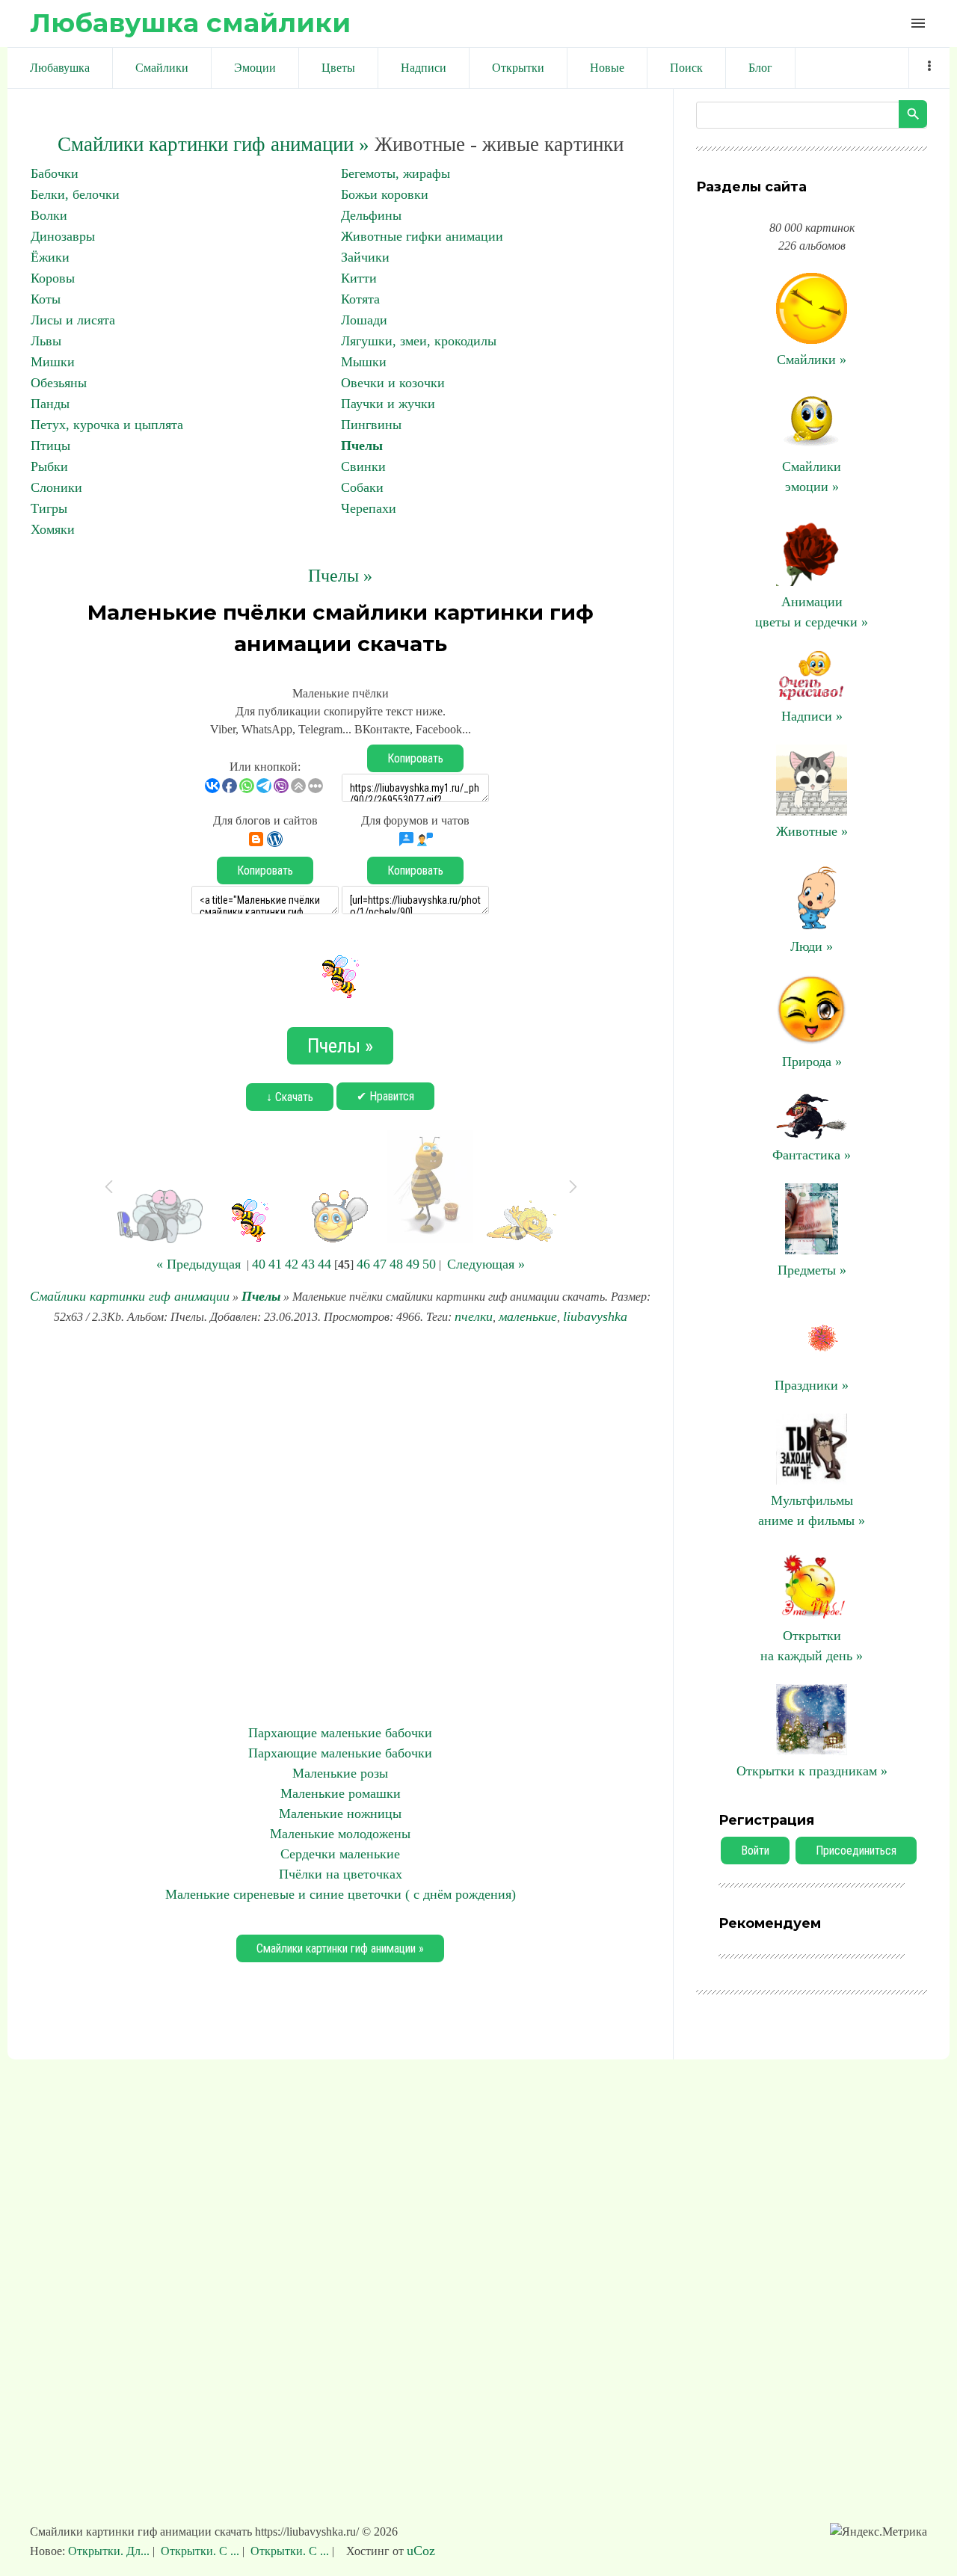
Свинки (363, 466)
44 (324, 1264)
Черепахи (369, 508)
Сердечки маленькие (340, 1854)
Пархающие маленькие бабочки (340, 1733)
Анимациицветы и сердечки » (812, 612)
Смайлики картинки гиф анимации (130, 1296)
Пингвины (371, 425)
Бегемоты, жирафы (396, 173)
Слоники (56, 487)
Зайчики (365, 257)
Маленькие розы (340, 1773)
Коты (46, 299)
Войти (755, 1851)
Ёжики (50, 257)
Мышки (364, 362)
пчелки (474, 1316)
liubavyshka (595, 1316)
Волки (49, 215)
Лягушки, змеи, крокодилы (419, 341)
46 (363, 1264)
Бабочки (55, 173)
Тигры (49, 508)
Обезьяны (59, 383)
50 (429, 1264)
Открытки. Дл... (110, 2551)
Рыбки (49, 466)
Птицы (50, 446)
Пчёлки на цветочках (341, 1874)
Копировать (415, 758)
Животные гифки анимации (422, 236)
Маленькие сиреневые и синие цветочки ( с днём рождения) (341, 1894)
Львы (46, 341)
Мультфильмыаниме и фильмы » (812, 1510)
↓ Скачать (290, 1097)
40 (259, 1264)
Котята (360, 299)
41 (275, 1264)
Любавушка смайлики (190, 23)
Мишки (53, 362)
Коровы (53, 278)
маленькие (528, 1316)
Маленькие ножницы (340, 1814)
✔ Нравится (385, 1096)
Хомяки (53, 529)
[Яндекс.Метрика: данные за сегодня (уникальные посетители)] (878, 2532)
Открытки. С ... (200, 2551)
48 (396, 1264)
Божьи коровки (385, 194)
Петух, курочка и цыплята (107, 425)
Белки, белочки (75, 194)
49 (413, 1264)
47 (380, 1264)
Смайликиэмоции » (812, 477)
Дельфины (371, 215)
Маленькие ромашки (341, 1793)
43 (308, 1264)
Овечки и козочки (393, 383)
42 (292, 1264)
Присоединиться (856, 1851)
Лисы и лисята (73, 320)
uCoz (421, 2551)
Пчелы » (340, 576)
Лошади (364, 320)
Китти (359, 278)
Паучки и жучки (388, 404)
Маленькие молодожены (340, 1834)
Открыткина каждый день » (812, 1646)
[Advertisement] (340, 1525)
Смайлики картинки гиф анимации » (213, 144)
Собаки (362, 487)
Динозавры (63, 236)
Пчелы (362, 446)
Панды (50, 404)
